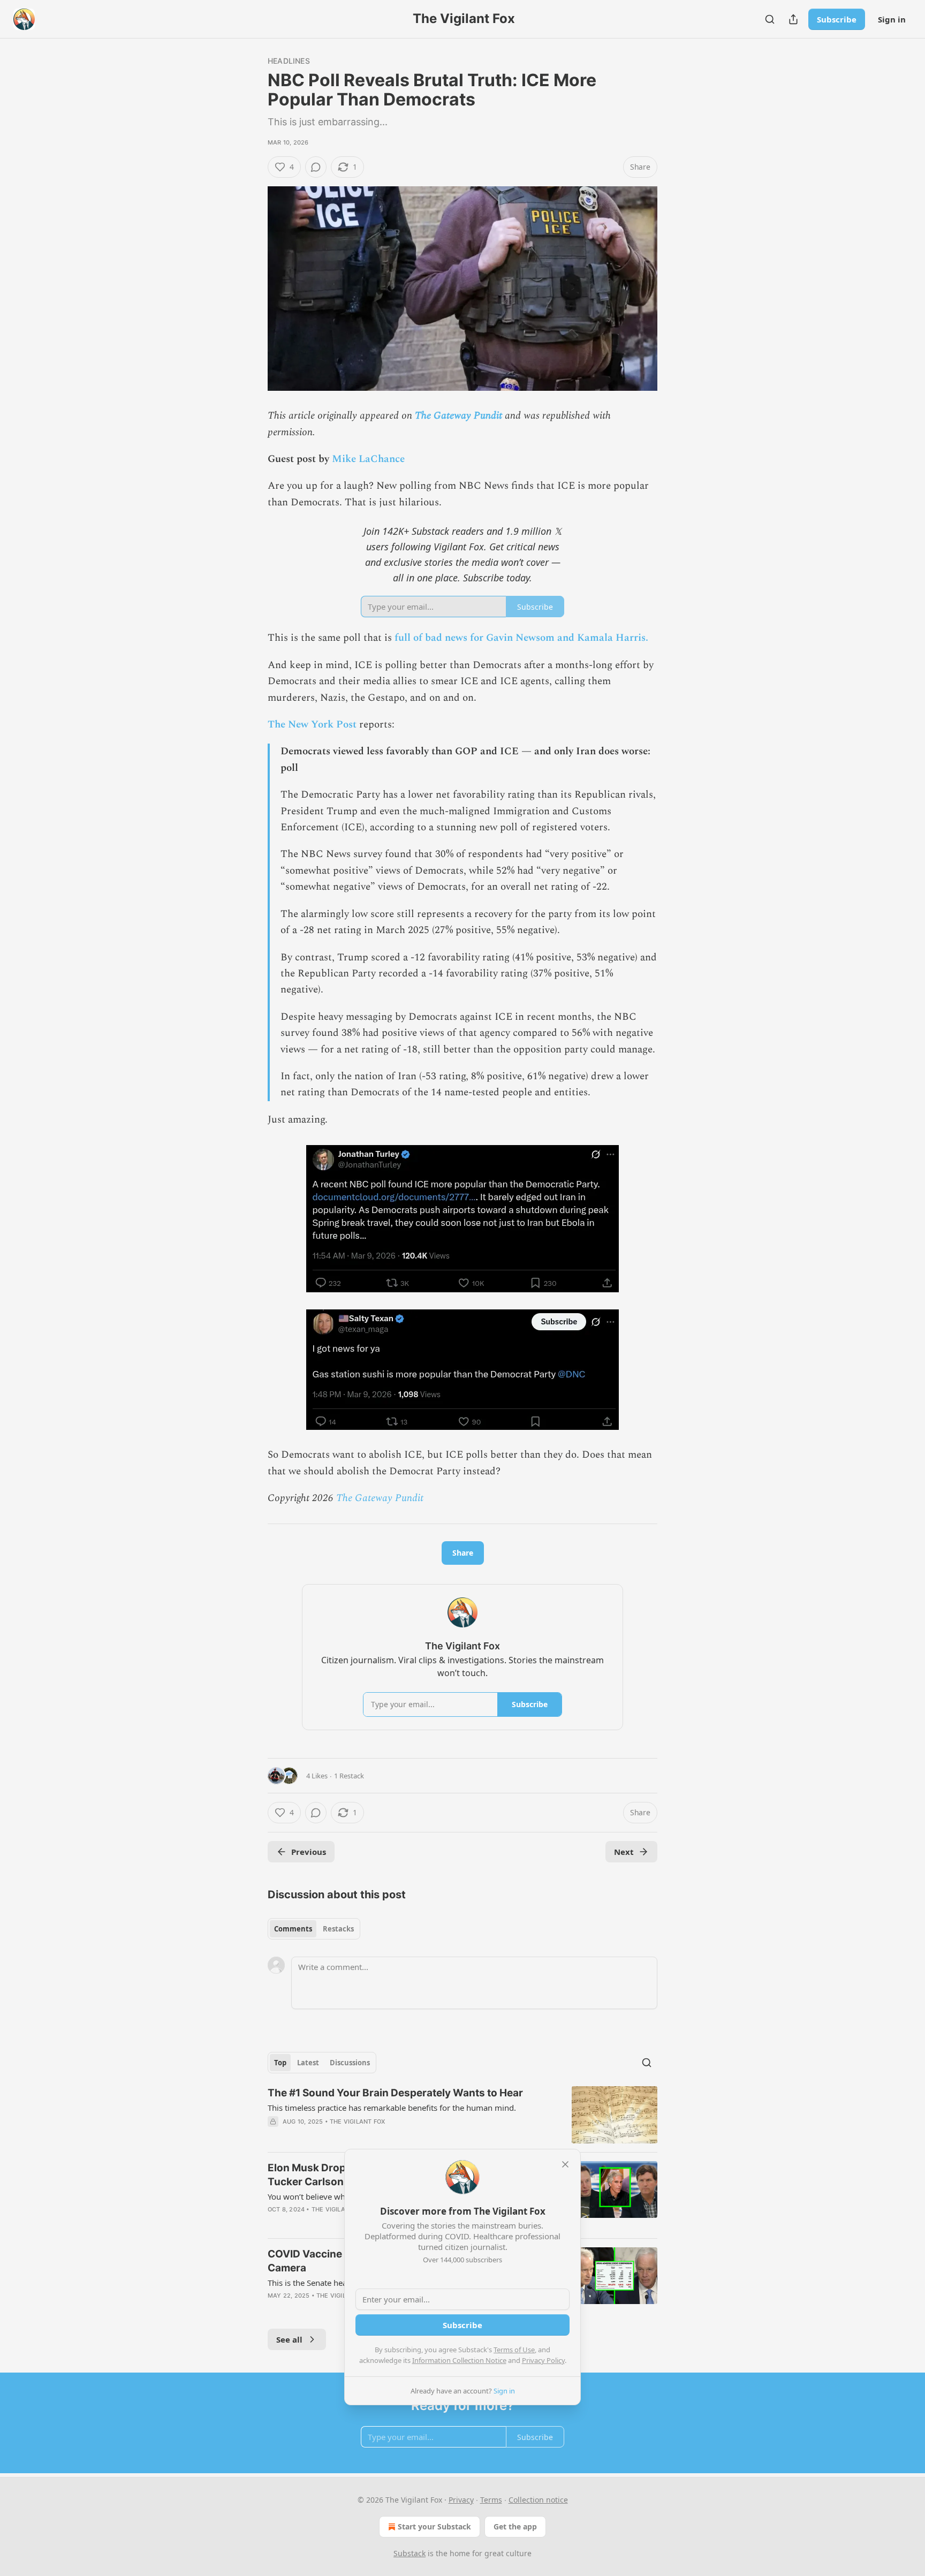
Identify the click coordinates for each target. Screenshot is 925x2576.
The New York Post (312, 725)
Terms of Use (514, 2350)
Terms (491, 2500)
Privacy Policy (543, 2360)
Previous (309, 1852)
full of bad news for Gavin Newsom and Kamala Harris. (521, 638)
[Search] (770, 19)
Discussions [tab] (350, 2063)
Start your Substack (434, 2526)
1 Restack (349, 1776)
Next (624, 1852)
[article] (462, 2115)
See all (289, 2339)
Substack (410, 2553)
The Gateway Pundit (458, 416)
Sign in (892, 19)
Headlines (289, 61)
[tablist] (314, 1929)
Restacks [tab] (338, 1929)
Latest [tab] (308, 2063)
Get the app (515, 2526)
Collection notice (538, 2500)
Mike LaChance (368, 459)
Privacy (461, 2500)
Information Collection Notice (459, 2360)
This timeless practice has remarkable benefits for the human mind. (392, 2108)
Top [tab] (280, 2063)
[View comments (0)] (316, 167)
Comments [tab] (293, 1929)
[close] (565, 2164)
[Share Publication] (793, 19)
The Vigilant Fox (357, 2122)
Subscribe (837, 19)
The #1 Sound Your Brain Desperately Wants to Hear (395, 2093)
